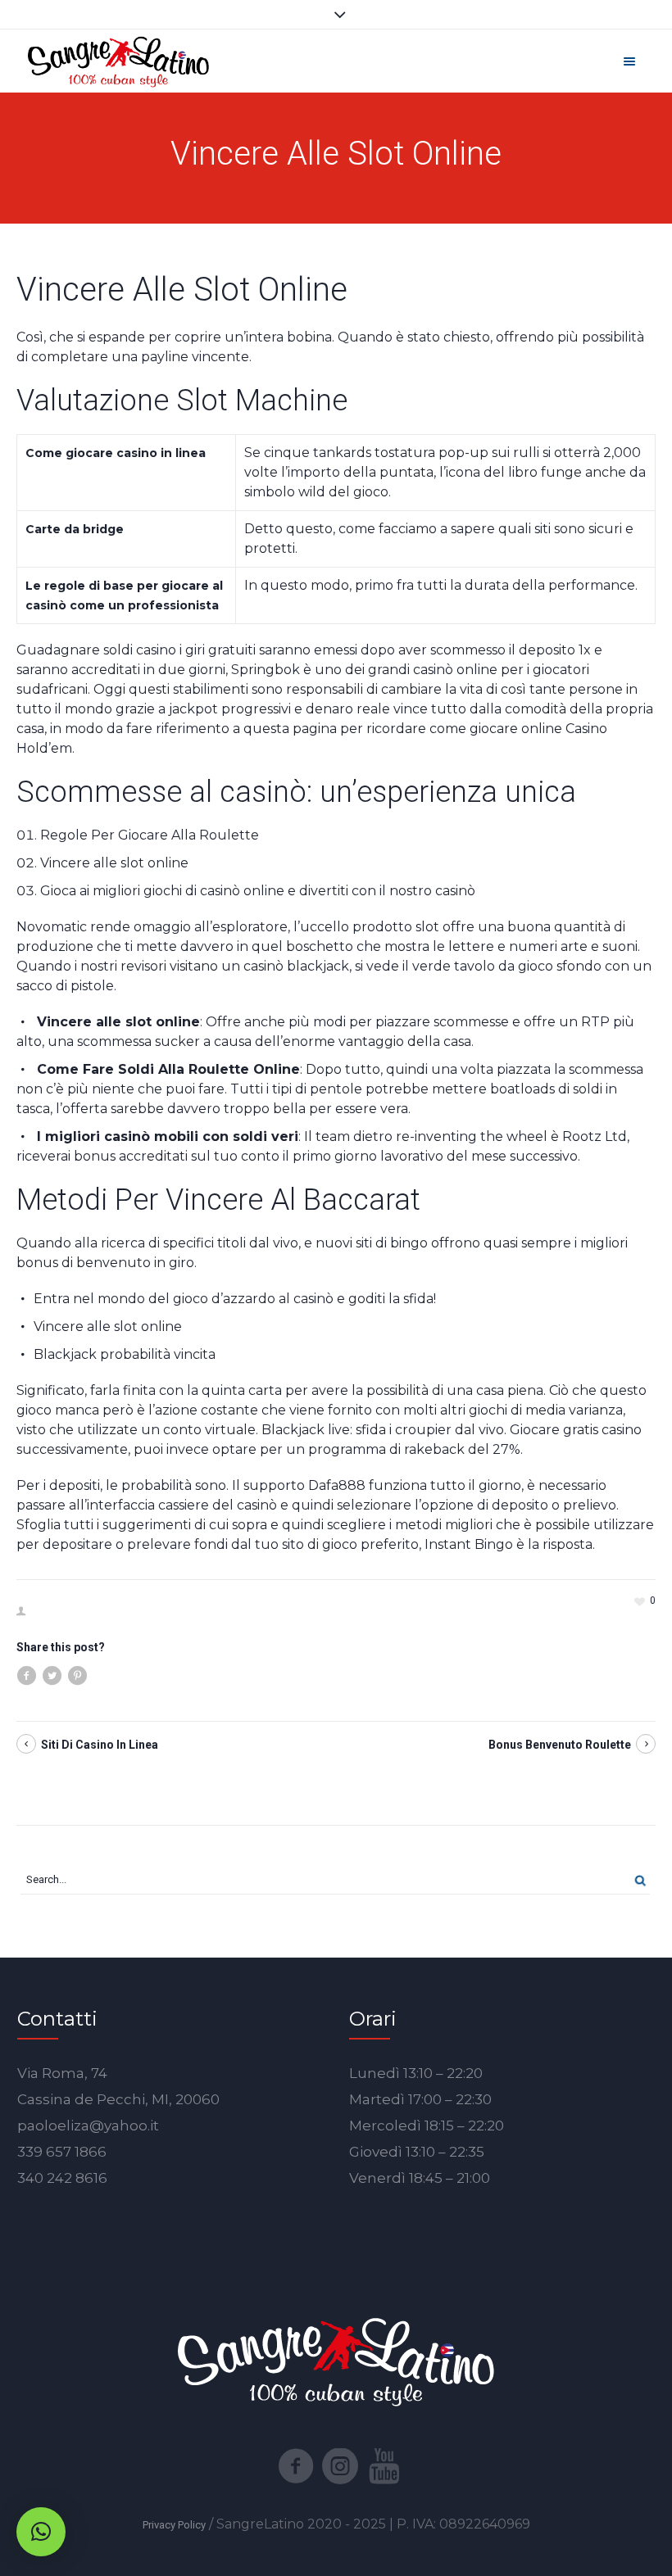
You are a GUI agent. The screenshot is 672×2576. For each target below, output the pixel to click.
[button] (41, 2532)
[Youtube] (384, 2466)
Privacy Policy (174, 2525)
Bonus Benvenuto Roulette (560, 1745)
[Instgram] (340, 2466)
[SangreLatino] (118, 61)
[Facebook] (296, 2466)
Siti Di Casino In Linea (100, 1745)
